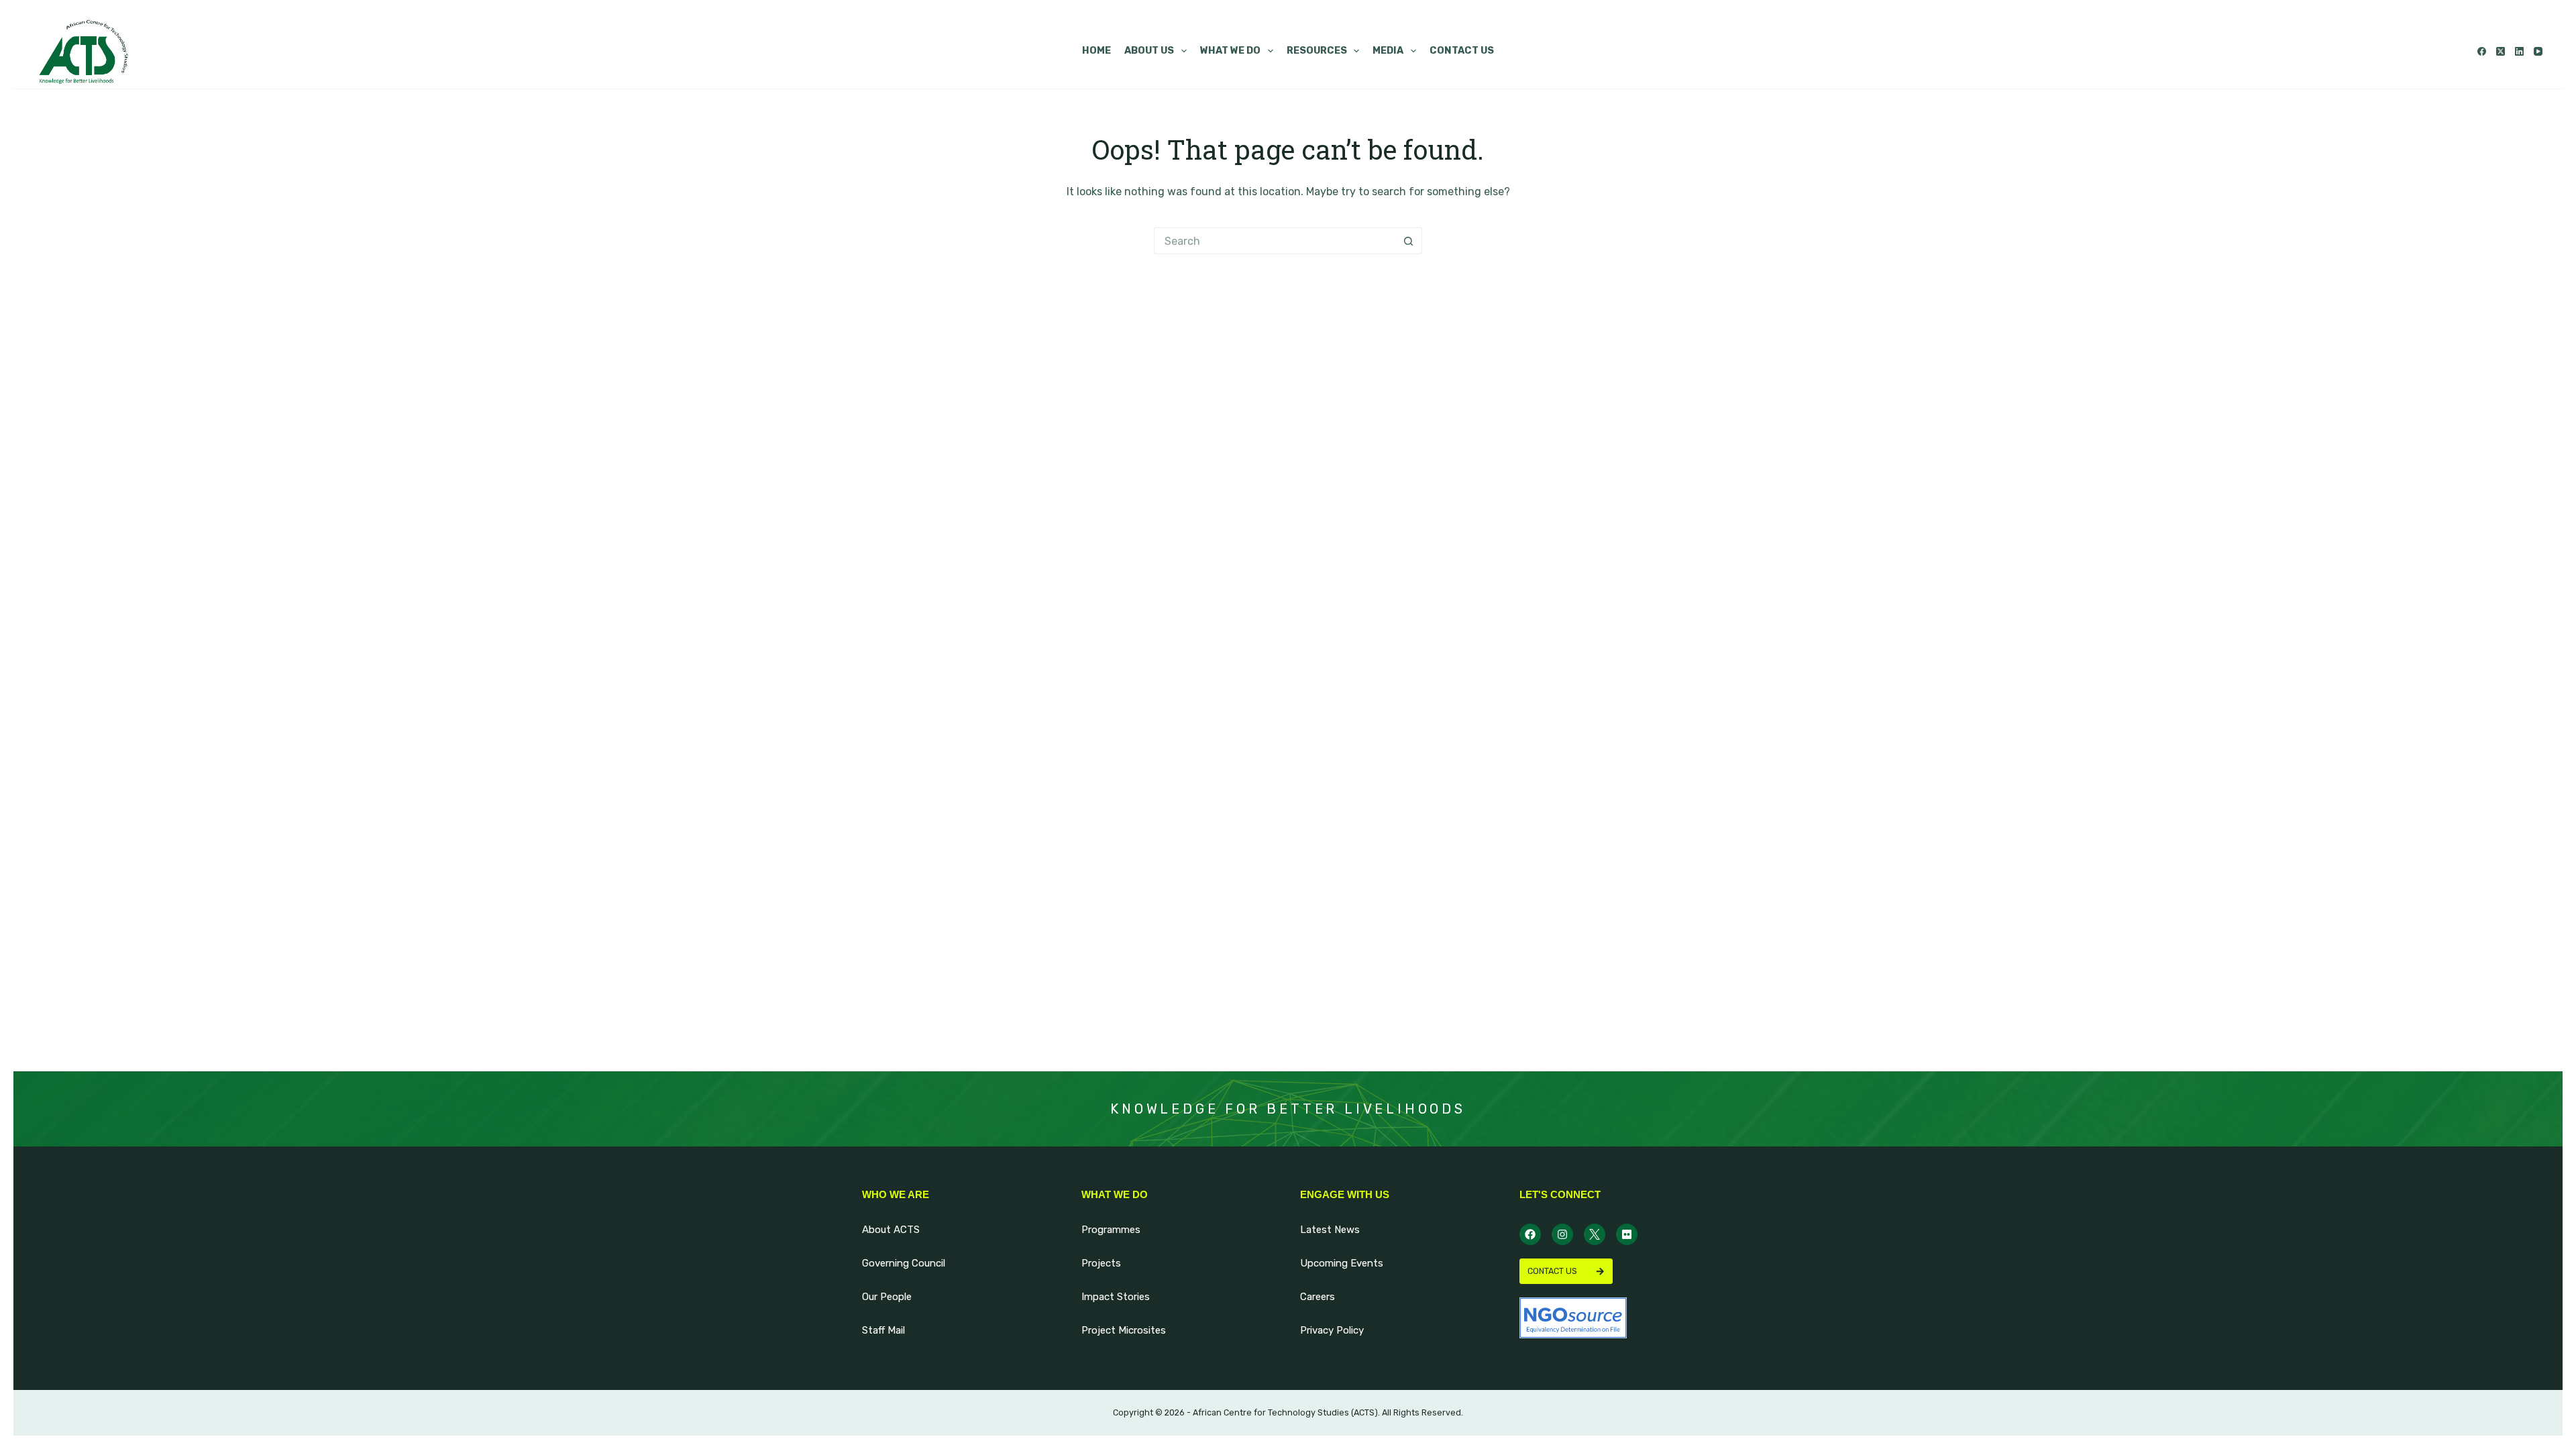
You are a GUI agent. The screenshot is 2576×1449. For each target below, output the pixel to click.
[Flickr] (1627, 1234)
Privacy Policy (1332, 1330)
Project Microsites (1124, 1330)
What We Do (1230, 51)
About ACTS (891, 1230)
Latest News (1330, 1230)
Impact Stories (1116, 1297)
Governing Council (904, 1263)
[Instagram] (1562, 1234)
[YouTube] (2538, 51)
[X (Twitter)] (2501, 51)
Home (1096, 51)
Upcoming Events (1342, 1263)
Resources (1317, 51)
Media (1388, 51)
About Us (1149, 51)
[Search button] (1409, 241)
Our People (887, 1297)
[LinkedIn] (2519, 51)
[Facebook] (2482, 51)
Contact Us (1462, 51)
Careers (1318, 1297)
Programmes (1111, 1230)
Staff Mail (883, 1330)
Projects (1101, 1263)
